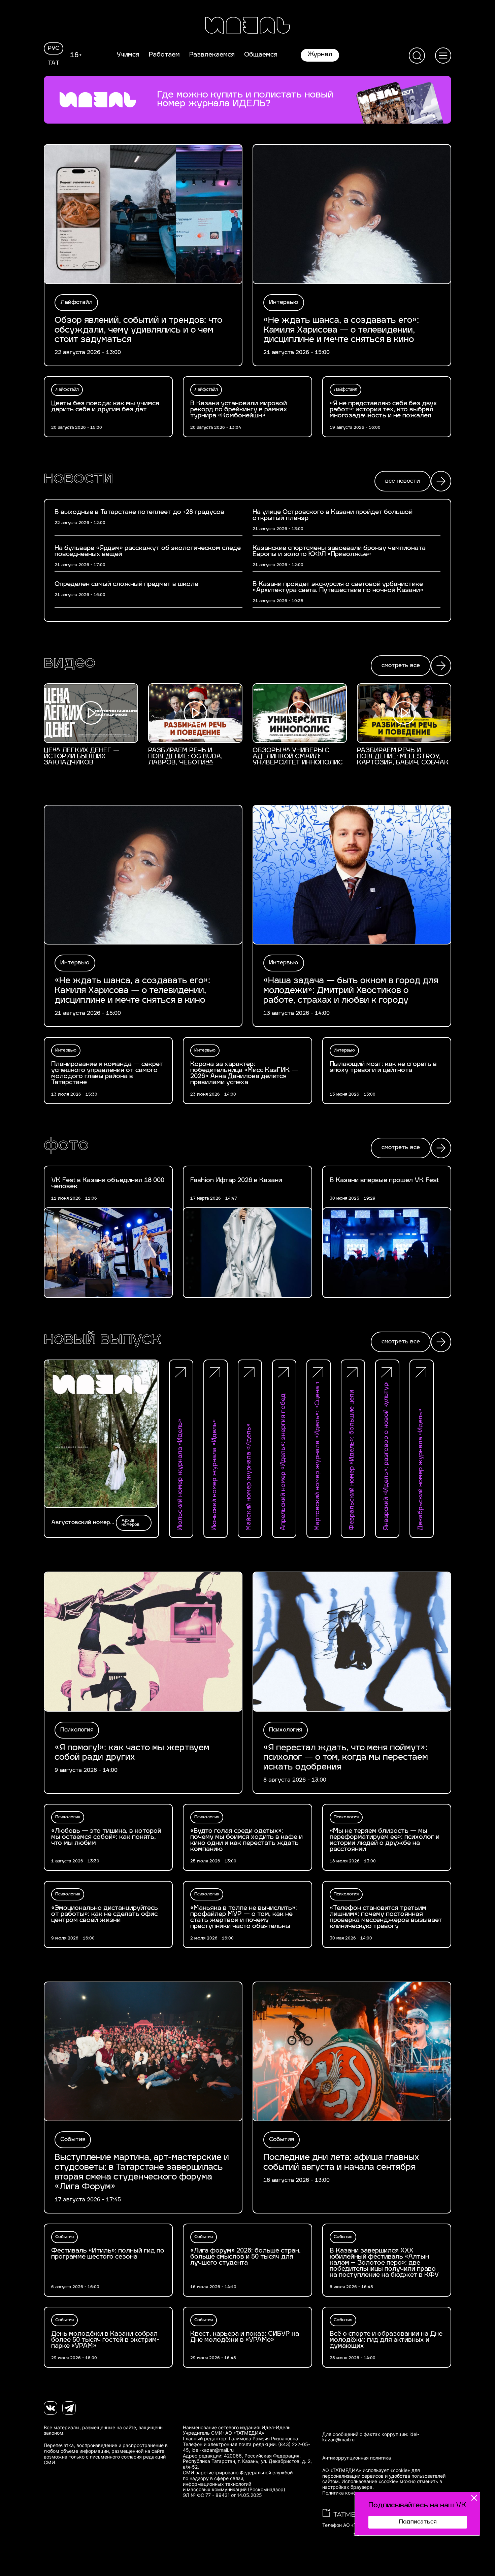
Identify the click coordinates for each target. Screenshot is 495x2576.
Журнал (320, 55)
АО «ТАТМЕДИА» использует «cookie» (366, 2470)
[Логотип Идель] (247, 26)
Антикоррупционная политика (357, 2458)
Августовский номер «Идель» (81, 1523)
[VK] (51, 2408)
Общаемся (261, 55)
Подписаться (418, 2522)
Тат (54, 63)
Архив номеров (130, 1523)
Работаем (164, 55)
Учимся (128, 55)
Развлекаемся (212, 55)
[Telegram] (69, 2408)
